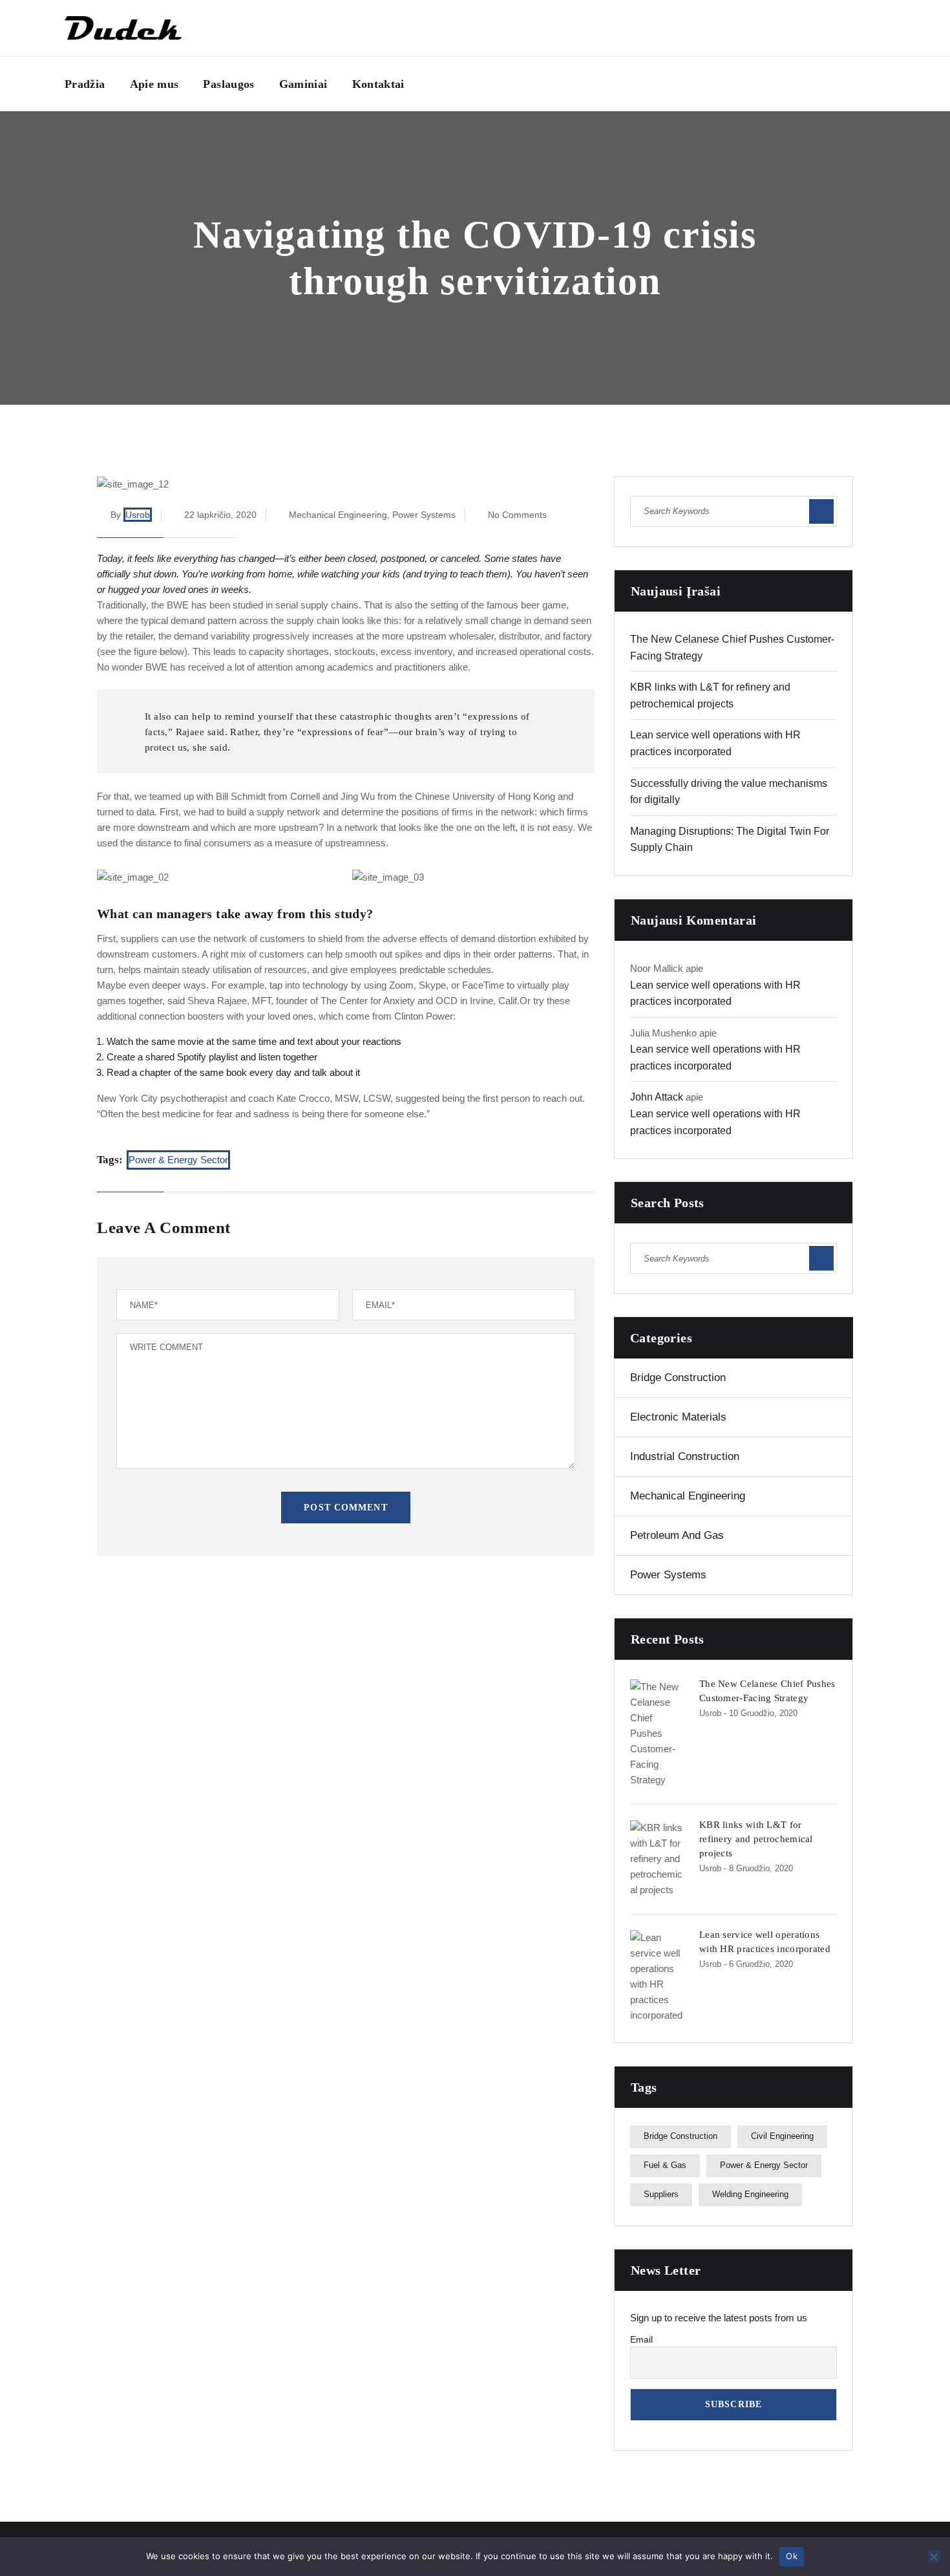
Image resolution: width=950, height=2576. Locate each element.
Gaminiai (303, 84)
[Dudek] (123, 28)
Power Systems (424, 515)
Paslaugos (228, 84)
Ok (792, 2556)
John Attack (657, 1097)
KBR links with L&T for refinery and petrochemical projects (756, 1839)
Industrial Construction (685, 1456)
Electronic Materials (678, 1417)
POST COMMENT (345, 1508)
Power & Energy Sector (178, 1160)
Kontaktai (378, 84)
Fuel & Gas (665, 2165)
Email (641, 2339)
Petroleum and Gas (677, 1535)
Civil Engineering (782, 2136)
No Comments (517, 515)
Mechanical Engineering (338, 515)
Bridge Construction (678, 1378)
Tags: (110, 1160)
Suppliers (661, 2194)
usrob (138, 515)
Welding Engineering (750, 2194)
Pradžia (85, 84)
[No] (934, 2557)
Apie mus (154, 84)
